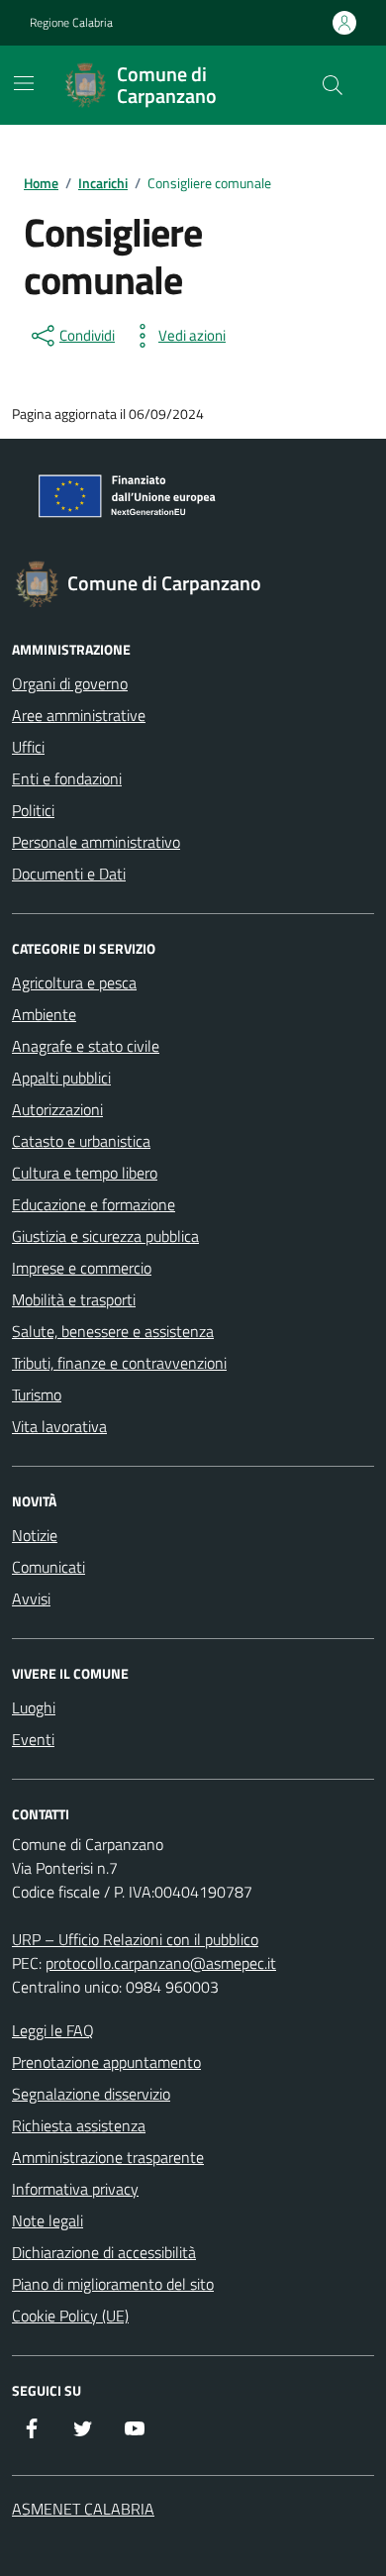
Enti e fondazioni (67, 778)
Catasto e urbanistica (81, 1141)
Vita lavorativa (59, 1426)
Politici (33, 810)
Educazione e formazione (94, 1204)
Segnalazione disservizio (91, 2094)
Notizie (35, 1535)
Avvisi (31, 1598)
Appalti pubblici (61, 1078)
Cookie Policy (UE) (70, 2316)
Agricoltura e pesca (74, 982)
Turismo (37, 1394)
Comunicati (48, 1567)
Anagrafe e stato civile (86, 1046)
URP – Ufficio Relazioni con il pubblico (135, 1939)
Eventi (33, 1739)
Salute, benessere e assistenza (113, 1331)
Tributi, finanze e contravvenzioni (119, 1363)
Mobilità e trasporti (74, 1299)
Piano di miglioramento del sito (113, 2284)
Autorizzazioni (57, 1109)
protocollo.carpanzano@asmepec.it (161, 1963)
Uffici (28, 747)
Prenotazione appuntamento (106, 2062)
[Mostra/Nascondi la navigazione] (24, 83)
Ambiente (44, 1014)
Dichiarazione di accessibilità (104, 2252)
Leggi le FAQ (53, 2030)
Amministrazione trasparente (108, 2157)
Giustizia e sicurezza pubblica (105, 1236)
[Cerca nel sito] (333, 85)
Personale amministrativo (96, 842)
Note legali (48, 2220)
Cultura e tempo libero (85, 1173)
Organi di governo (70, 683)
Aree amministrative (79, 715)
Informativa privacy (75, 2189)
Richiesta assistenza (79, 2125)
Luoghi (34, 1707)
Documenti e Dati (69, 874)
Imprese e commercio (82, 1268)
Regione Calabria (71, 23)
